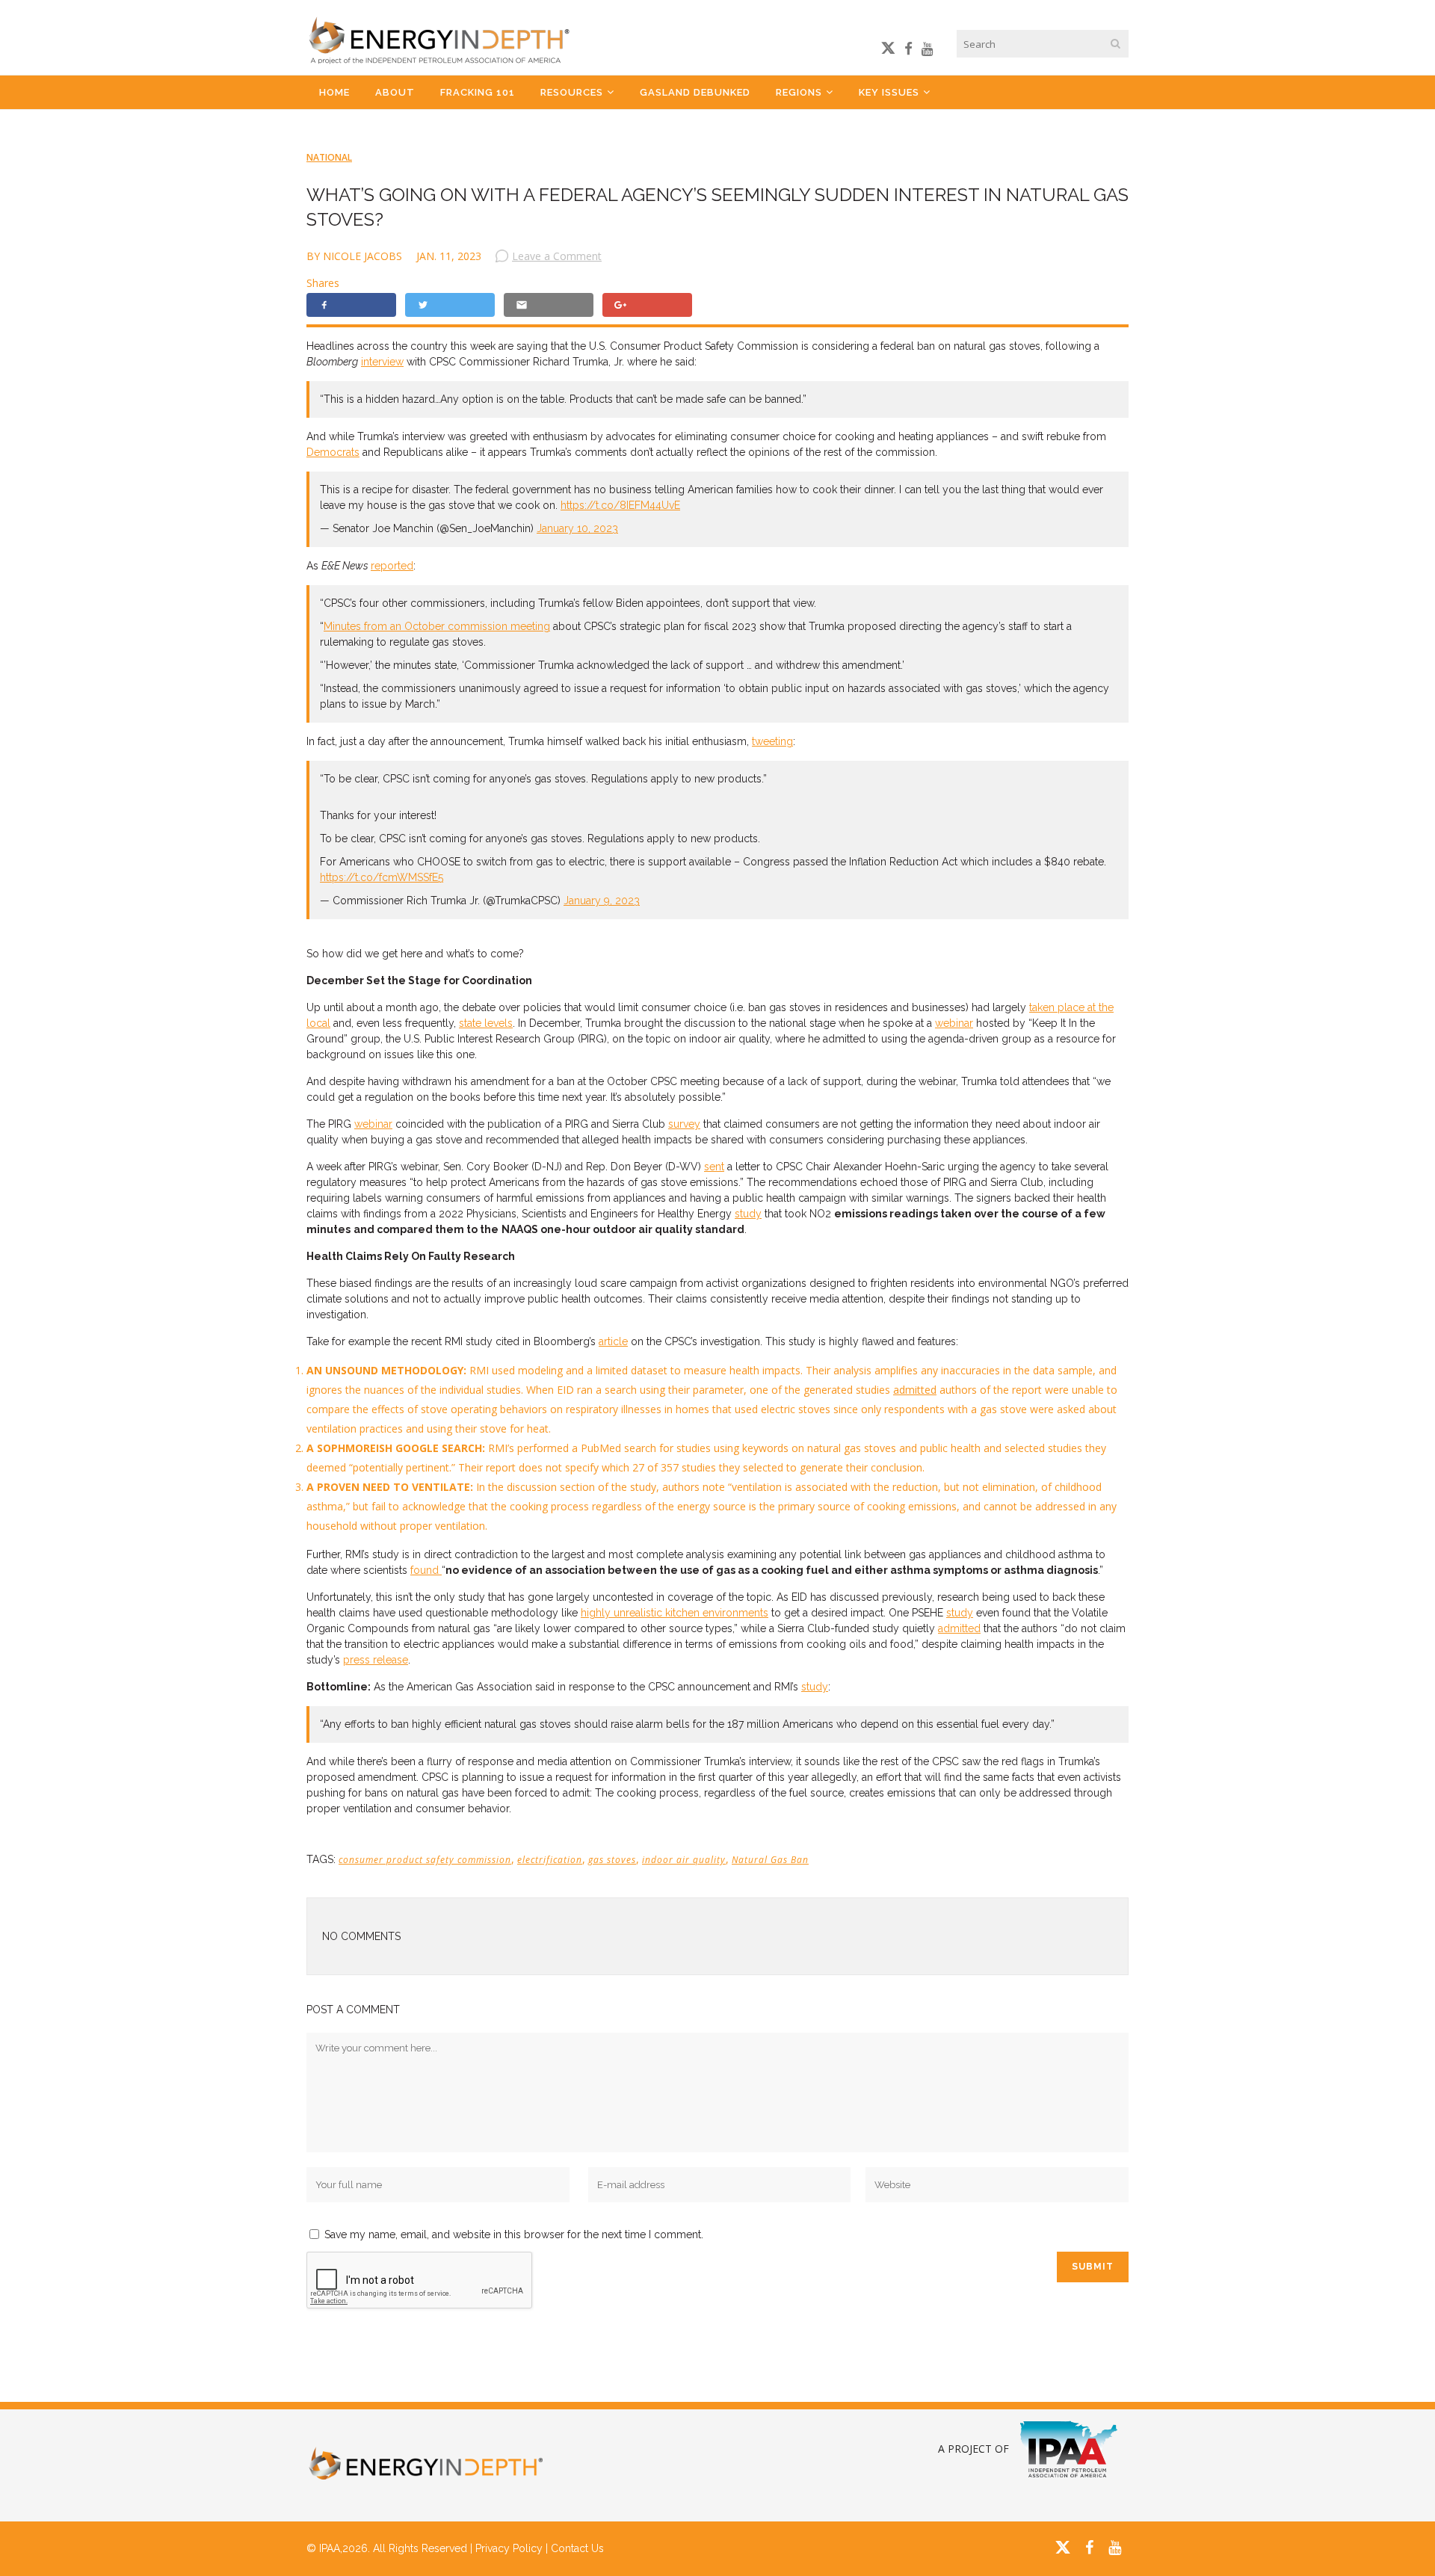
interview (382, 362)
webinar (954, 1023)
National (329, 157)
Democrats (333, 452)
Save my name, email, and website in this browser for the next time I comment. (514, 2234)
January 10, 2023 (577, 528)
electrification (550, 1860)
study (748, 1214)
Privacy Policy (509, 2548)
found (426, 1570)
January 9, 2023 (602, 901)
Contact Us (577, 2548)
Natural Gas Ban (770, 1860)
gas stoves (612, 1860)
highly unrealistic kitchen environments (675, 1613)
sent (714, 1167)
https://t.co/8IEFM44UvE (620, 505)
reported (392, 566)
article (613, 1341)
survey (684, 1124)
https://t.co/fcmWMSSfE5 (382, 877)
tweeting (772, 741)
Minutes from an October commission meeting (437, 626)
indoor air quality (684, 1860)
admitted (915, 1390)
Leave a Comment (557, 256)
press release (376, 1660)
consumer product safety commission (425, 1860)
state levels (486, 1023)
